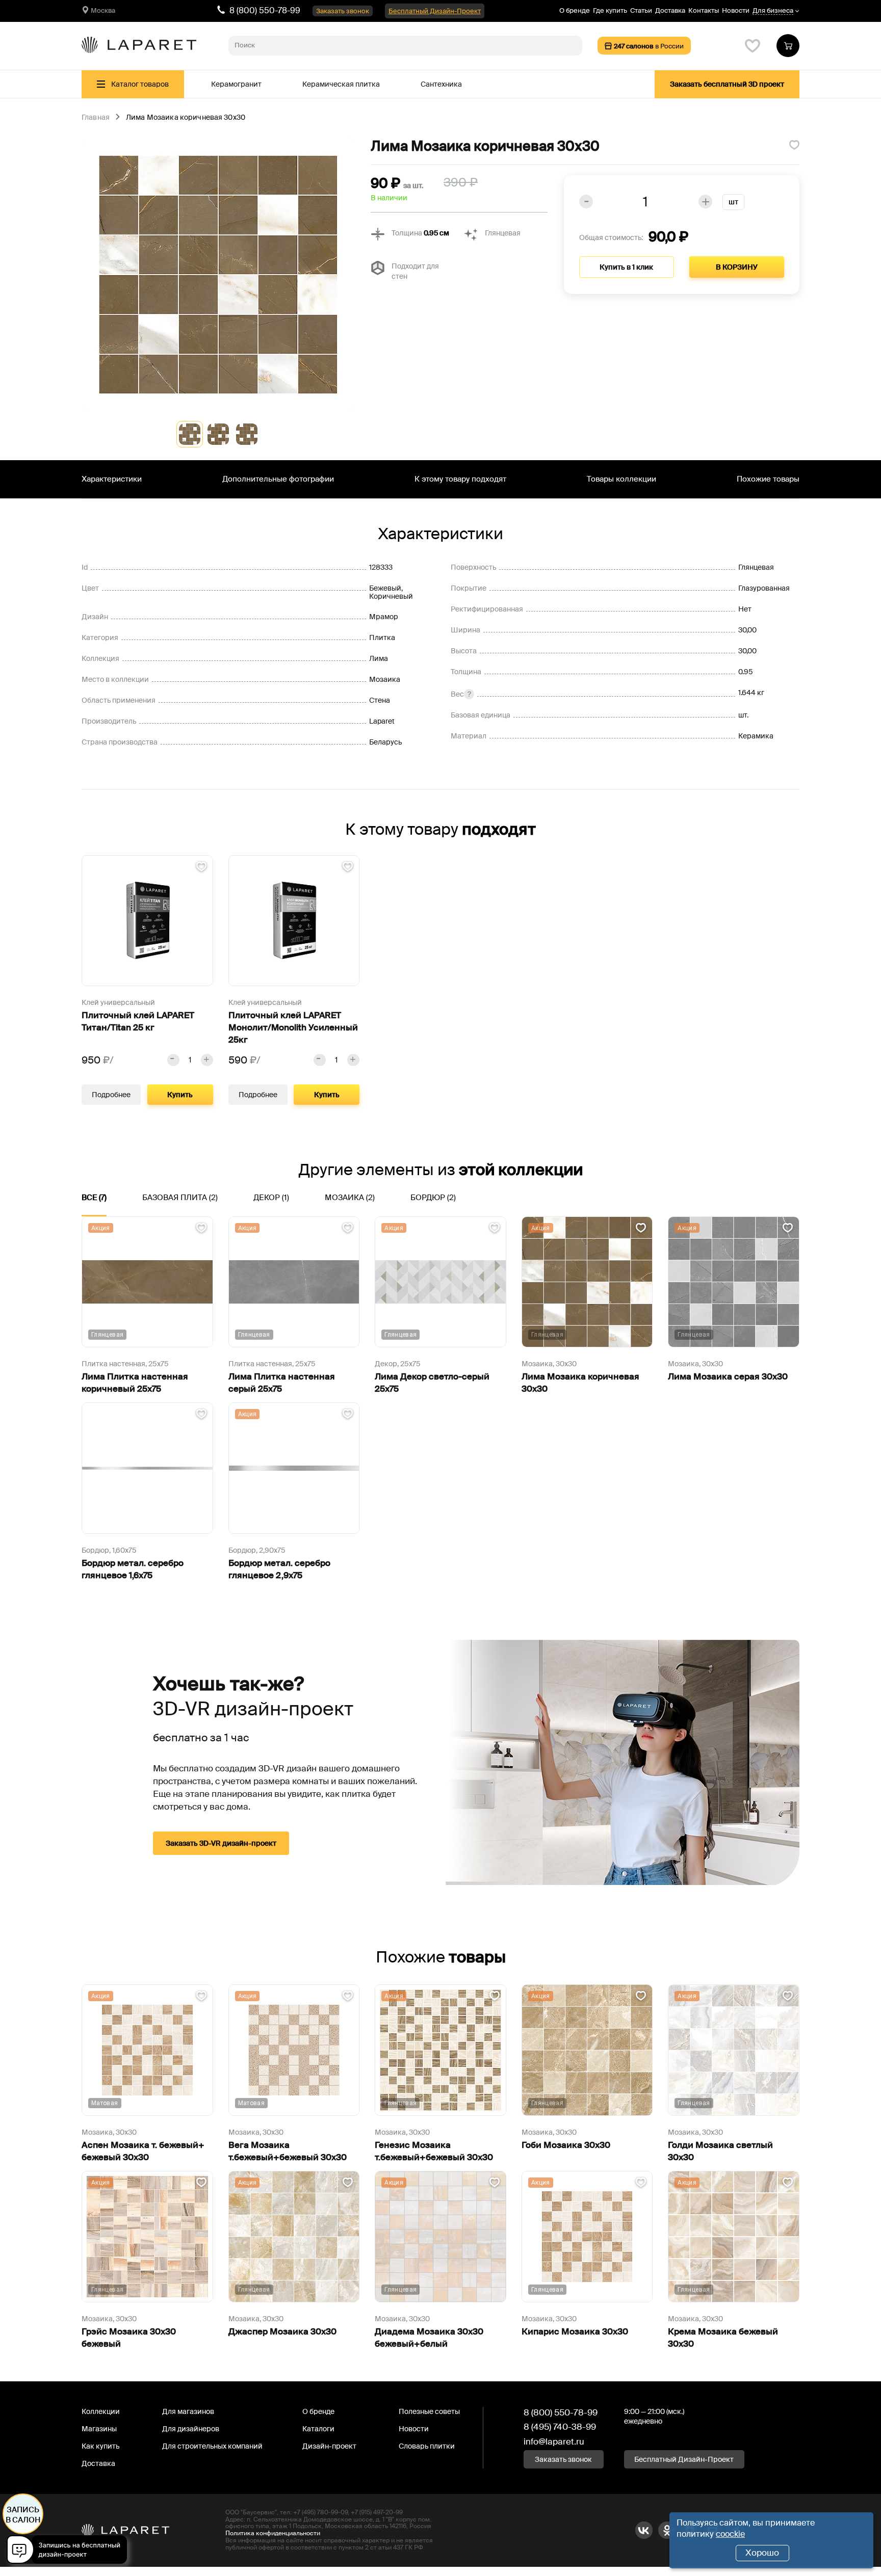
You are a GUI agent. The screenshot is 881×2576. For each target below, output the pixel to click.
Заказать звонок (343, 11)
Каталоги (318, 2429)
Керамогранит (236, 84)
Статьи (641, 10)
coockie (730, 2534)
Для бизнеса (773, 11)
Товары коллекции (621, 479)
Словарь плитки (427, 2446)
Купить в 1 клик (626, 267)
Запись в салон (23, 2515)
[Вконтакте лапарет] (644, 2530)
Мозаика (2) (350, 1198)
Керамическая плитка (341, 84)
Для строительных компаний (212, 2446)
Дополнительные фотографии (278, 479)
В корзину (737, 267)
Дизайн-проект (329, 2446)
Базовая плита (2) (180, 1198)
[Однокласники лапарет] (667, 2530)
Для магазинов (188, 2411)
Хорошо (762, 2553)
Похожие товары (768, 479)
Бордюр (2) (433, 1198)
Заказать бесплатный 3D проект (727, 84)
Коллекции (101, 2411)
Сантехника (441, 84)
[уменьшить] (173, 1060)
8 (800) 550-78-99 (265, 10)
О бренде (575, 10)
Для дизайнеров (191, 2429)
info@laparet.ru (554, 2441)
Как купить (100, 2446)
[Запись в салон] (70, 2551)
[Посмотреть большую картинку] (218, 274)
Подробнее (111, 1095)
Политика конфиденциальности (273, 2533)
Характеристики (112, 479)
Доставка (670, 10)
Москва (103, 10)
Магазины (99, 2429)
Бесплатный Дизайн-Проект (435, 11)
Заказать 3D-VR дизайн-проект (221, 1843)
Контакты (704, 10)
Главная (96, 118)
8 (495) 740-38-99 (560, 2427)
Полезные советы (429, 2411)
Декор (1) (271, 1198)
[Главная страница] (139, 46)
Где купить (610, 10)
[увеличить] (207, 1060)
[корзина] (788, 46)
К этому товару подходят (460, 479)
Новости (736, 10)
